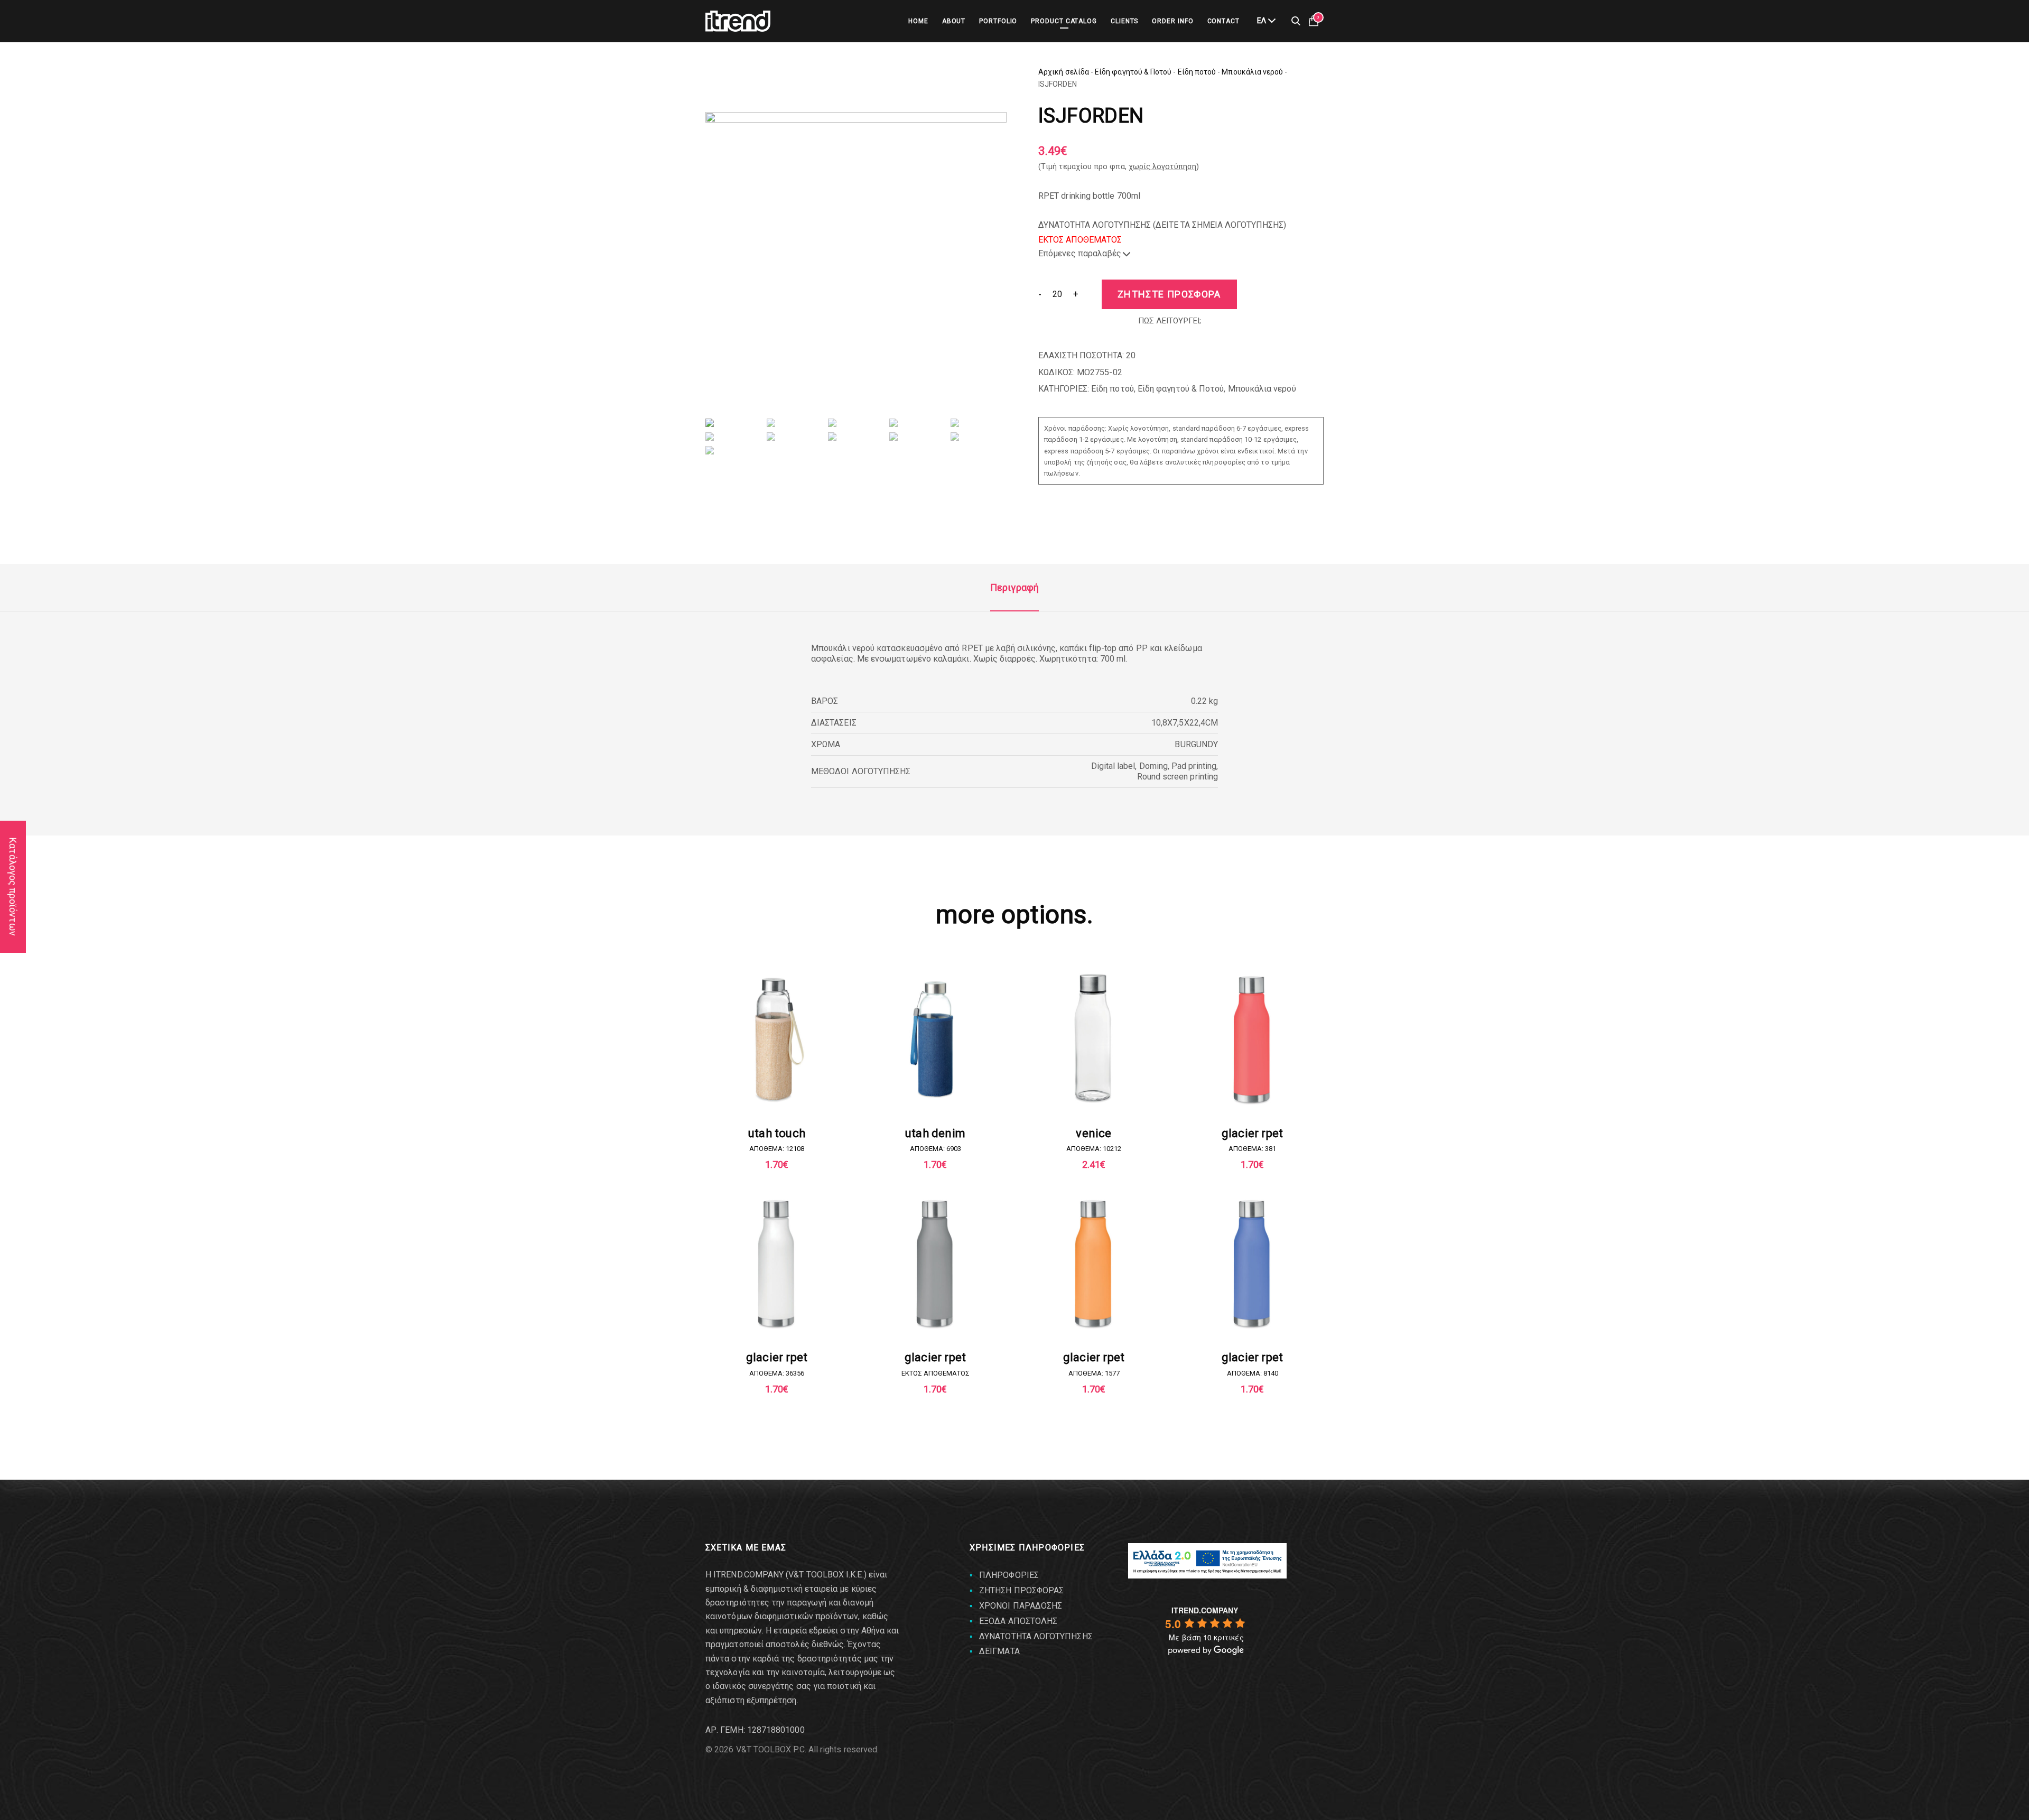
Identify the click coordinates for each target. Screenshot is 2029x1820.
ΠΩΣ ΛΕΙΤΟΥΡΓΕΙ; (1170, 321)
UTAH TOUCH (777, 1133)
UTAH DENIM (935, 1133)
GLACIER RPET (1253, 1133)
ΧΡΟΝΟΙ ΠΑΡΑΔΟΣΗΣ (1021, 1606)
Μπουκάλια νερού (1252, 72)
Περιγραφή (1015, 587)
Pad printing (1194, 766)
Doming (1153, 766)
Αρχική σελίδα (1064, 72)
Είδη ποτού (1197, 72)
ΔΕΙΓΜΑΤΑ (999, 1651)
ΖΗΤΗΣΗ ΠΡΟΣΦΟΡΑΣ (1021, 1590)
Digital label (1113, 766)
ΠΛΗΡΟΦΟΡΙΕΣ (1009, 1575)
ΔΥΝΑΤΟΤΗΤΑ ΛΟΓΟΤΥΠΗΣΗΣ (1036, 1636)
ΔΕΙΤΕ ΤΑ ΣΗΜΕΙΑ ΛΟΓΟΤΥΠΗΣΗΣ (1220, 225)
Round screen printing (1178, 777)
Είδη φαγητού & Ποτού (1133, 72)
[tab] (1015, 588)
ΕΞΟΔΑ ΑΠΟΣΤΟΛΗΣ (1018, 1621)
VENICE (1093, 1133)
